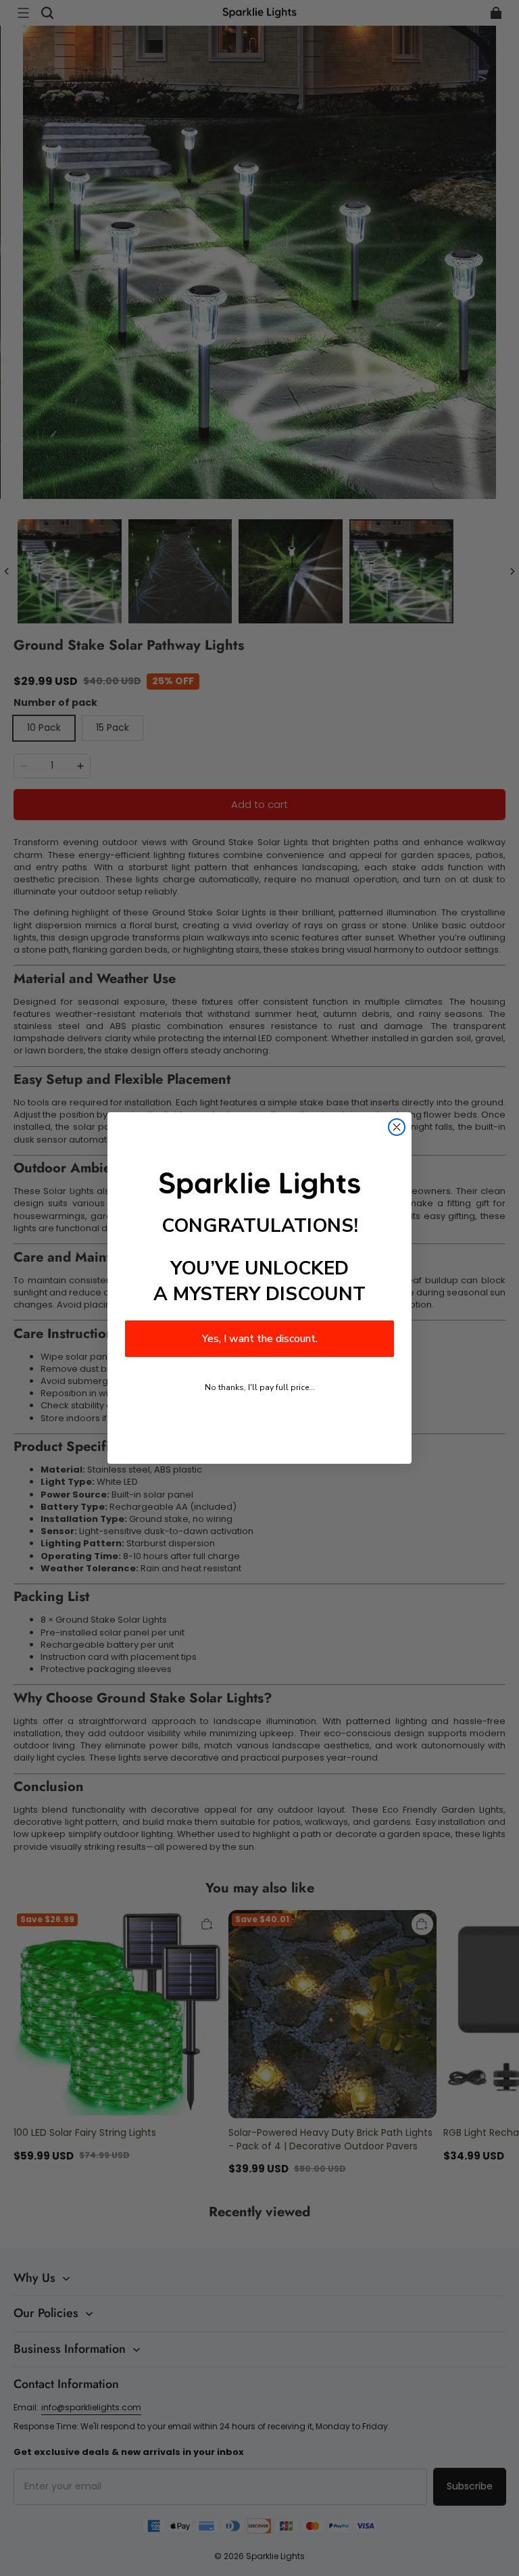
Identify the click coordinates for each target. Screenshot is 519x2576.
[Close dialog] (397, 1127)
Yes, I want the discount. (260, 1339)
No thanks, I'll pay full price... (260, 1387)
